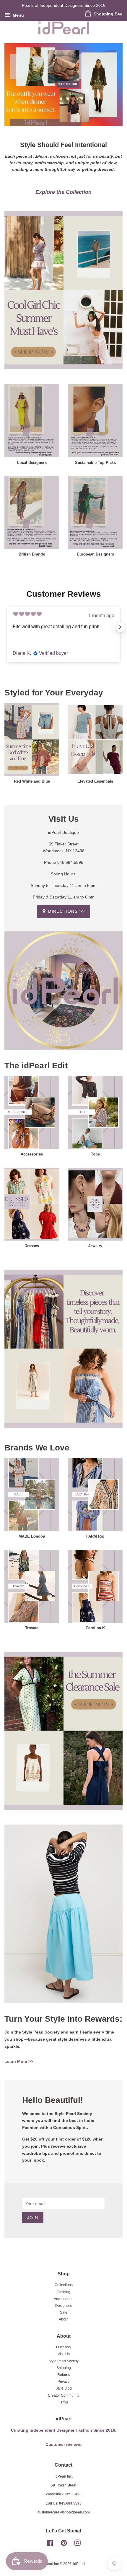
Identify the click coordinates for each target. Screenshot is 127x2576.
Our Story (64, 2347)
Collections (64, 2285)
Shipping (64, 2368)
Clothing (63, 2292)
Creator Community (63, 2395)
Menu (18, 15)
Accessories (63, 2299)
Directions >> (66, 911)
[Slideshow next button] (120, 627)
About (63, 2319)
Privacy (63, 2382)
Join (33, 2218)
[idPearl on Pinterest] (64, 2544)
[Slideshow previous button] (7, 627)
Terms (64, 2402)
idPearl (79, 2564)
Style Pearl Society (63, 2361)
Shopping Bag (108, 14)
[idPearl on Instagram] (77, 2544)
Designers (63, 2306)
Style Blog (64, 2388)
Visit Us (64, 2354)
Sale (64, 2312)
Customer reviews (63, 2445)
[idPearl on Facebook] (50, 2544)
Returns (64, 2375)
